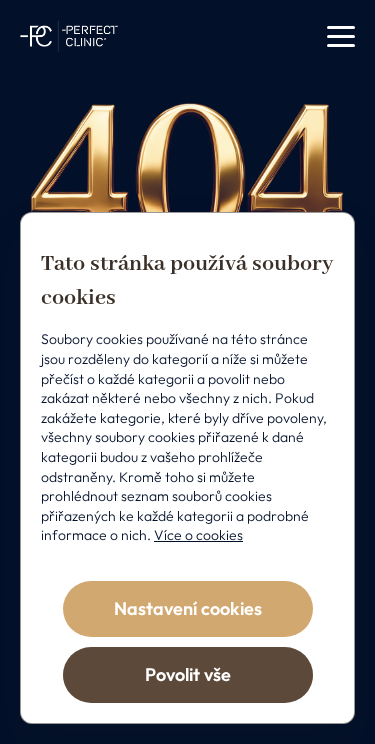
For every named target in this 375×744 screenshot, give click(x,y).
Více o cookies (198, 535)
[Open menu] (341, 36)
